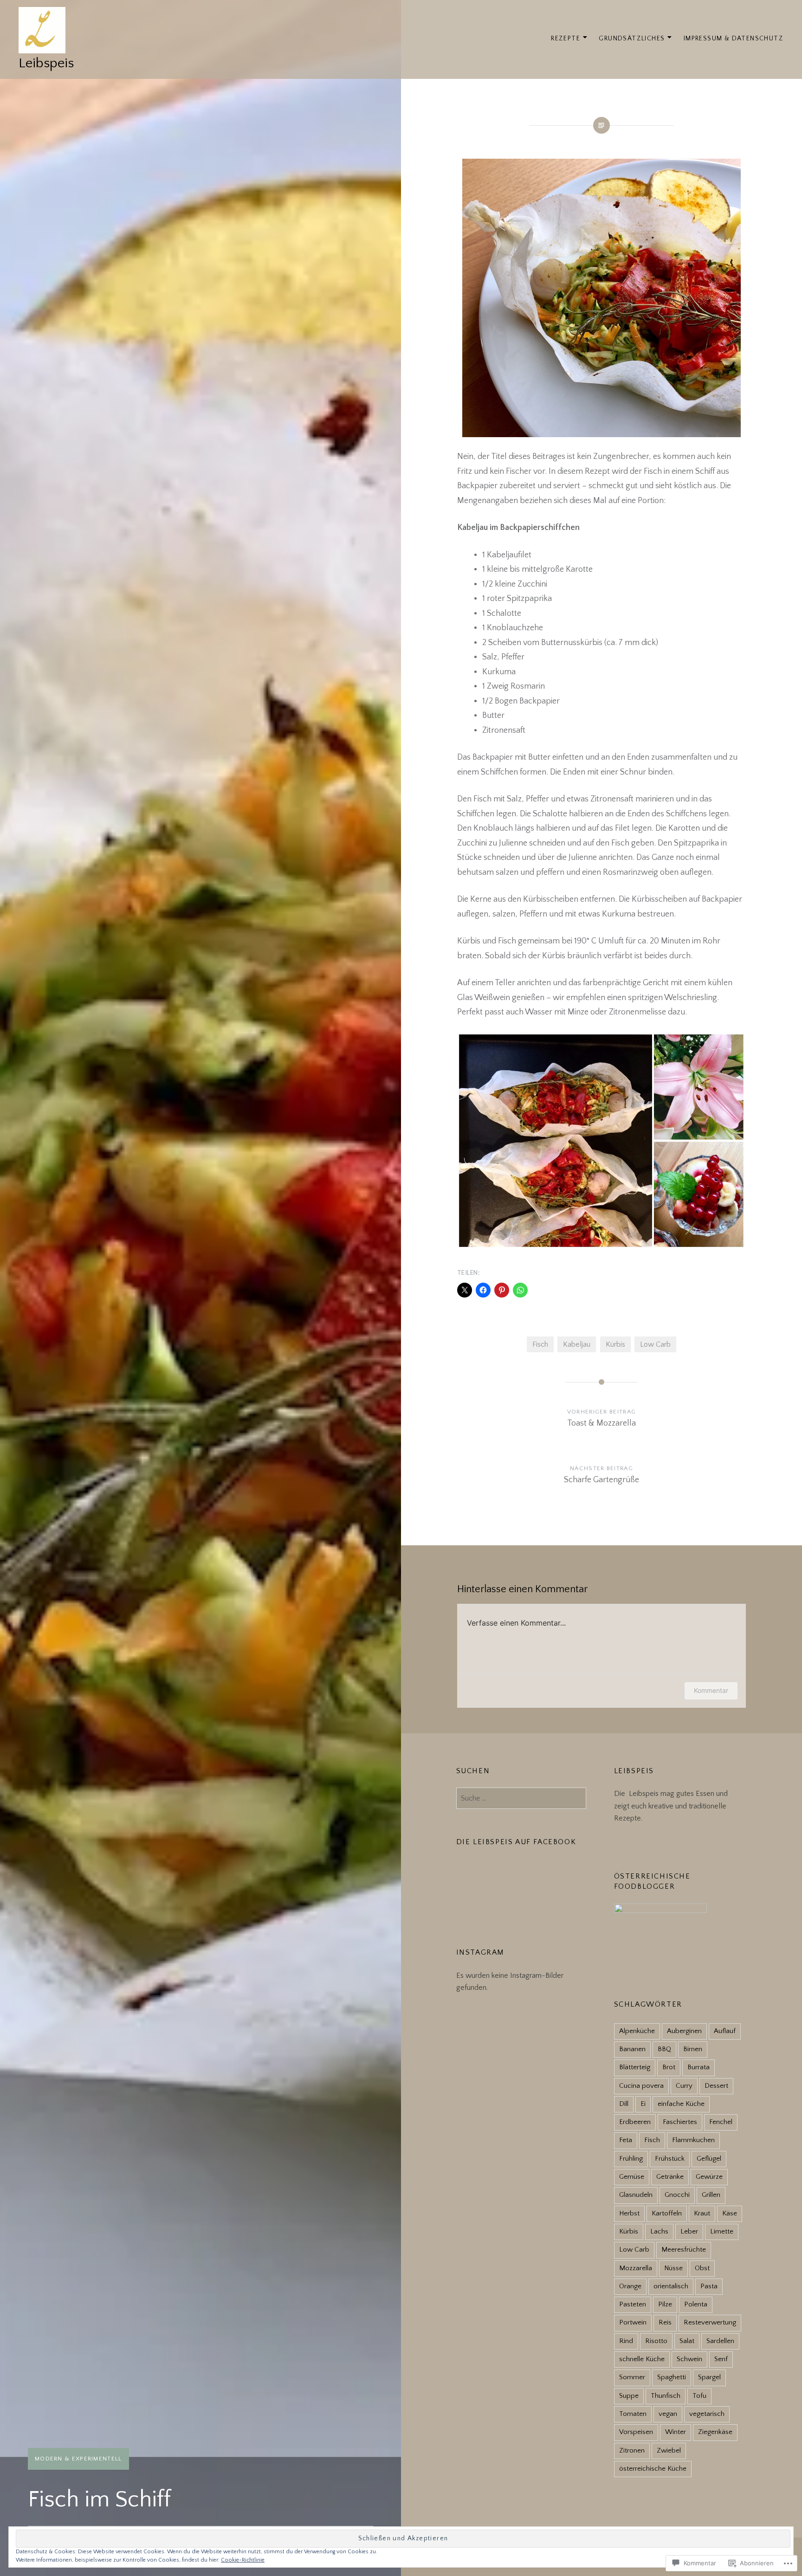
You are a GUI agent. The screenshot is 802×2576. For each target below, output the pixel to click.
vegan (668, 2414)
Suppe (629, 2396)
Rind (626, 2341)
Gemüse (632, 2177)
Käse (730, 2213)
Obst (702, 2268)
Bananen (632, 2049)
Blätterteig (635, 2067)
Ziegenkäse (715, 2432)
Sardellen (720, 2341)
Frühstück (670, 2159)
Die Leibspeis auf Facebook (516, 1842)
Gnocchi (677, 2195)
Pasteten (633, 2304)
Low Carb (655, 1344)
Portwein (633, 2322)
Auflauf (725, 2031)
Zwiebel (669, 2450)
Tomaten (633, 2414)
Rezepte (566, 39)
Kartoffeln (667, 2213)
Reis (665, 2322)
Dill (624, 2104)
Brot (669, 2067)
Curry (684, 2086)
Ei (643, 2104)
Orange (630, 2286)
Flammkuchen (693, 2140)
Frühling (631, 2159)
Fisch (540, 1344)
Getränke (670, 2177)
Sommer (632, 2377)
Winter (676, 2432)
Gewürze (709, 2177)
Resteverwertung (710, 2322)
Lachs (659, 2231)
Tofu (699, 2396)
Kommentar (711, 1690)
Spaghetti (672, 2377)
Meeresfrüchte (684, 2250)
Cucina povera (641, 2086)
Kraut (702, 2213)
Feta (626, 2140)
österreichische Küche (653, 2469)
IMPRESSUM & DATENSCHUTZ (734, 39)
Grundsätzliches (632, 39)
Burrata (699, 2067)
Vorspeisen (636, 2432)
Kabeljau (577, 1344)
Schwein (689, 2359)
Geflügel (709, 2159)
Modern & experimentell (78, 2459)
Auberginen (684, 2031)
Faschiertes (680, 2122)
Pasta (709, 2286)
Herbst (629, 2213)
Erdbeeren (635, 2122)
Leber (689, 2231)
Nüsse (673, 2268)
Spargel (709, 2377)
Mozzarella (636, 2268)
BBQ (664, 2049)
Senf (721, 2359)
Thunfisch (666, 2396)
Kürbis (615, 1344)
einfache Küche (681, 2104)
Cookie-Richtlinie (243, 2560)
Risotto (656, 2341)
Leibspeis (46, 63)
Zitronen (632, 2450)
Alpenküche (637, 2031)
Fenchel (721, 2122)
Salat (687, 2341)
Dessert (716, 2086)
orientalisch (671, 2286)
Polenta (696, 2304)
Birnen (693, 2049)
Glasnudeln (636, 2195)
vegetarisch (707, 2414)
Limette (722, 2231)
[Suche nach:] (521, 1798)
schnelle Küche (642, 2359)
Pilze (665, 2304)
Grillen (711, 2195)
